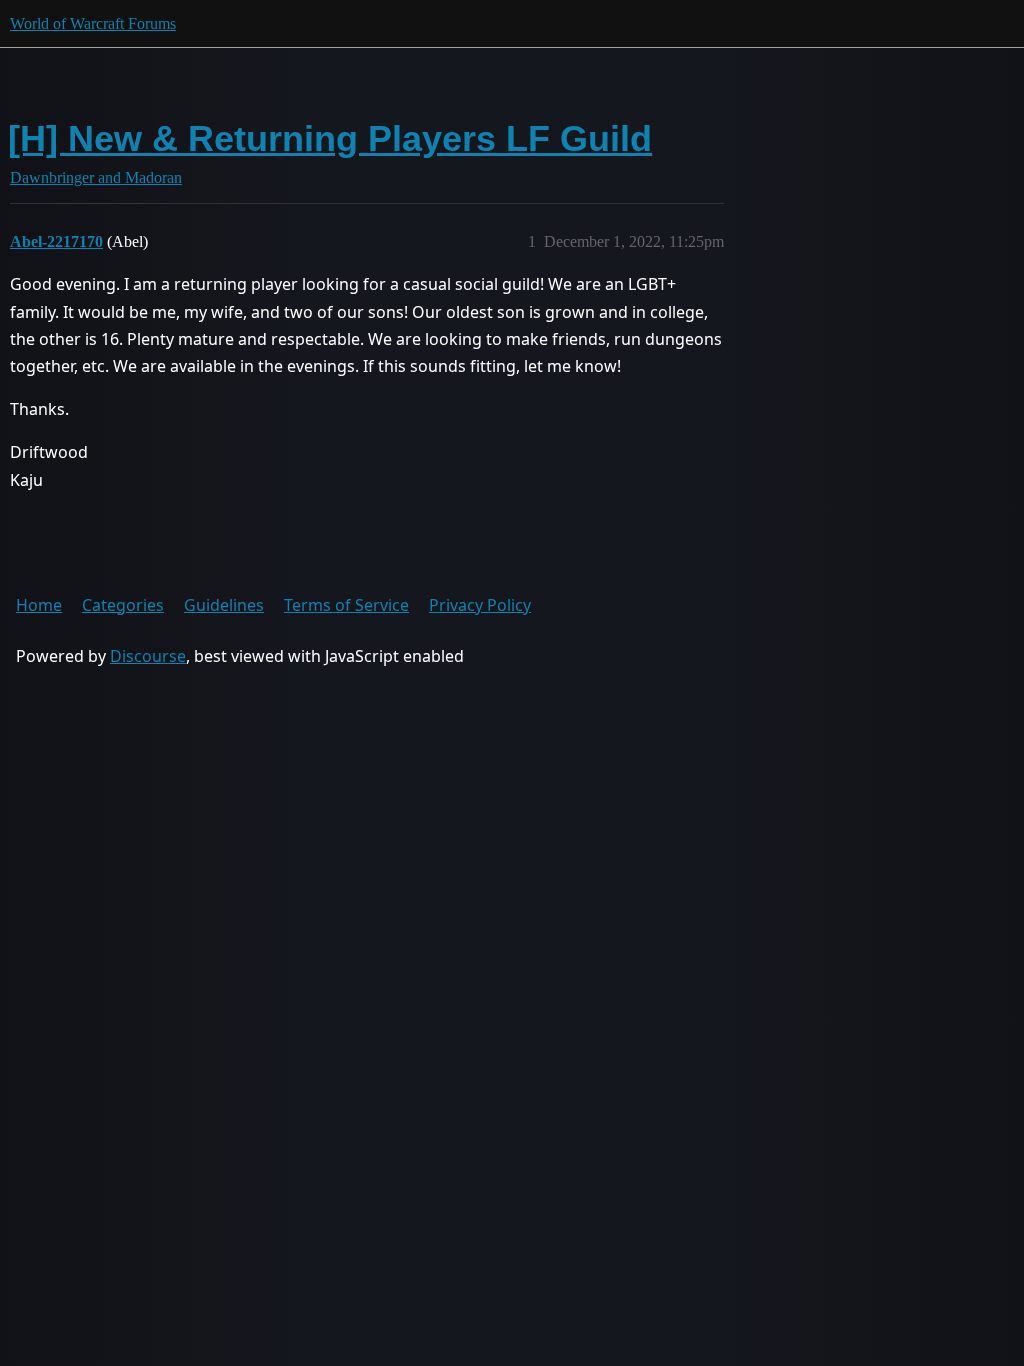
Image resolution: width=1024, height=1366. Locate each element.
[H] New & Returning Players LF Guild (330, 138)
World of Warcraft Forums (93, 23)
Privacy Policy (480, 605)
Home (39, 605)
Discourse (148, 656)
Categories (123, 605)
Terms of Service (346, 605)
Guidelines (224, 605)
